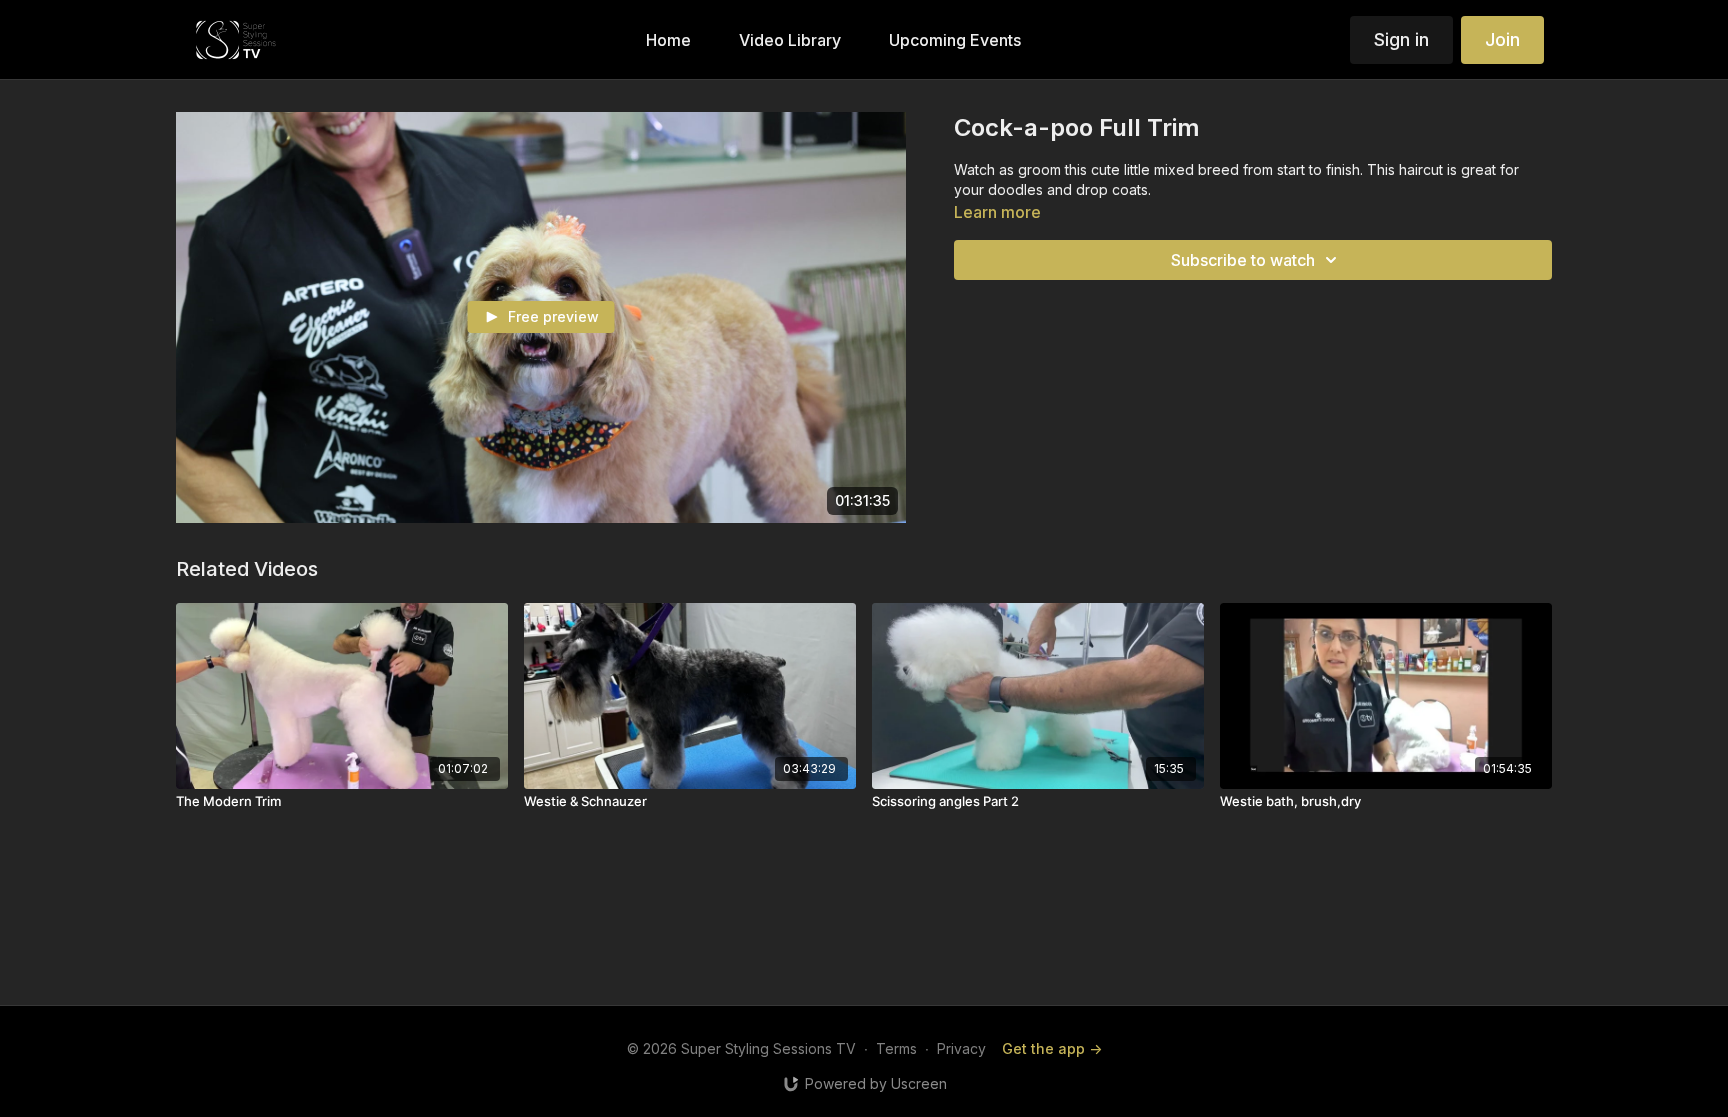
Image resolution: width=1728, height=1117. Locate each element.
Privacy (961, 1048)
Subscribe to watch (1243, 260)
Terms (896, 1048)
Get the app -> (1052, 1048)
